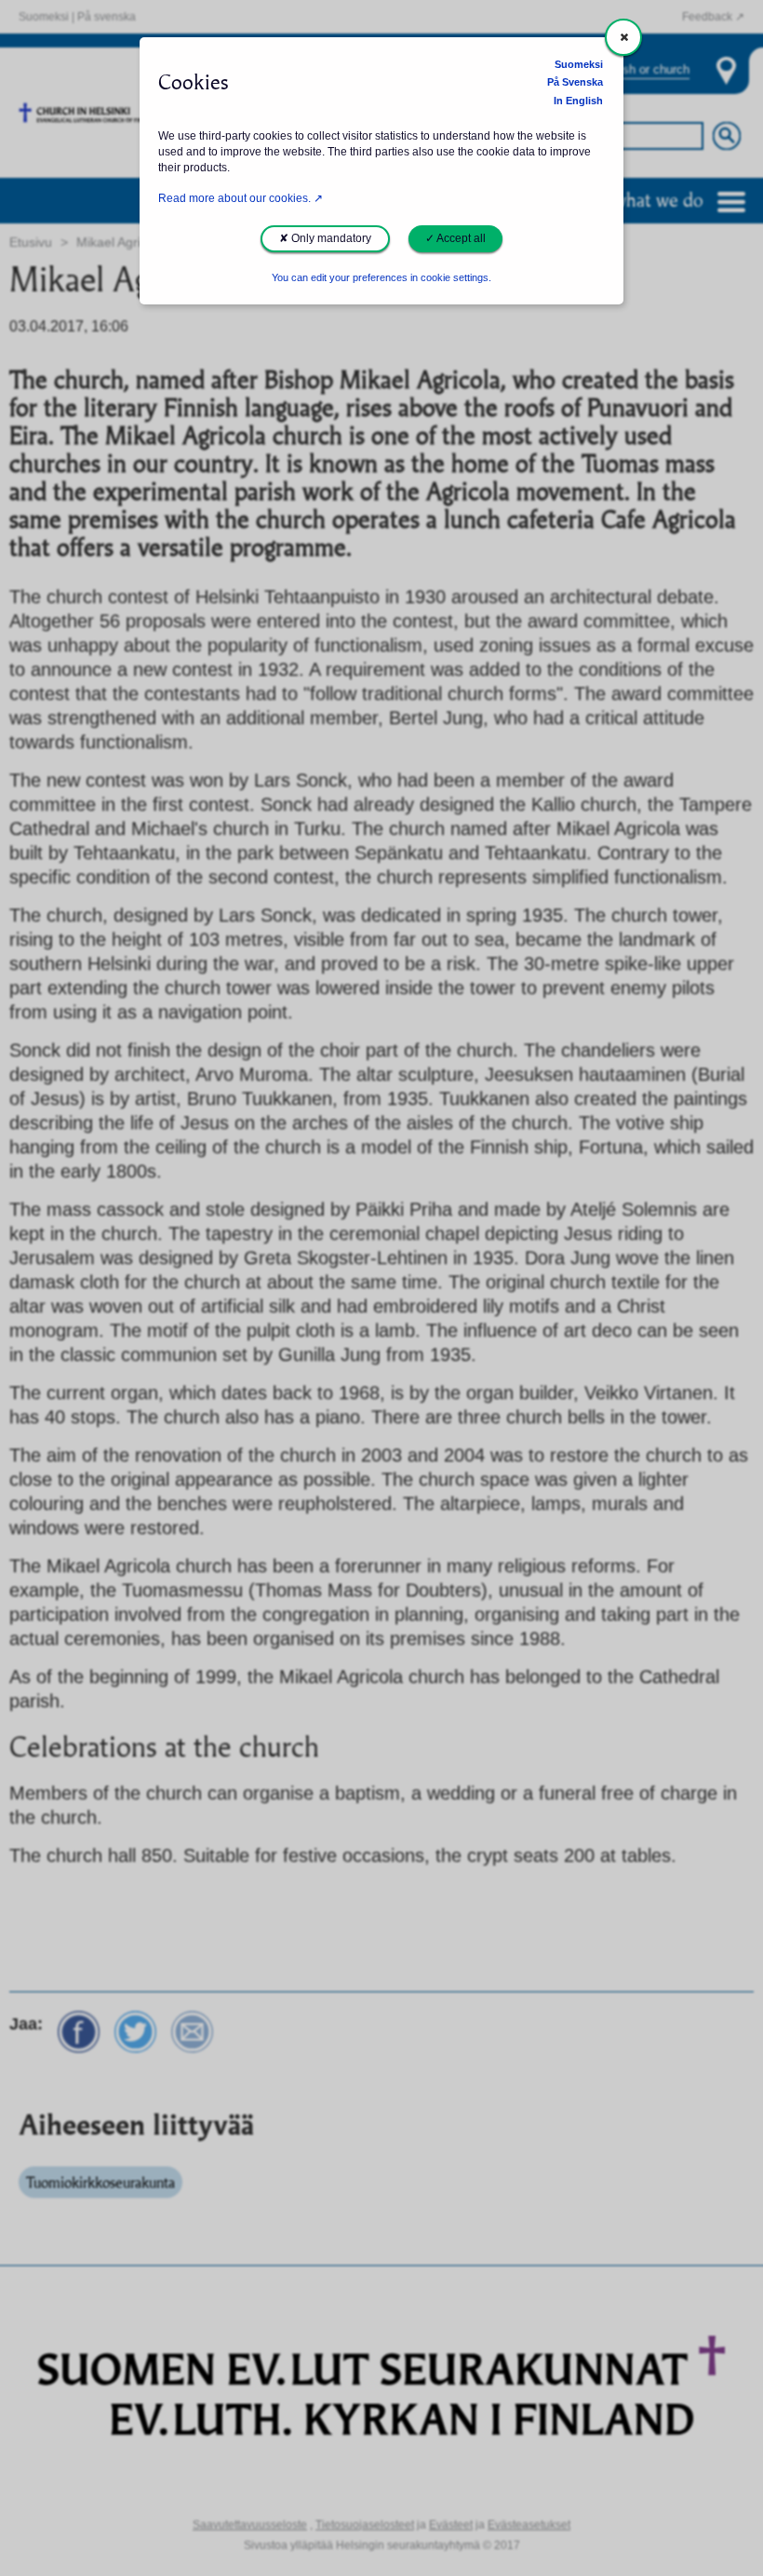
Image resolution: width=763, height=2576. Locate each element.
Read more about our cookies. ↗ (241, 198)
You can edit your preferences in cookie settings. (381, 277)
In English (578, 101)
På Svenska (575, 82)
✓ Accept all (455, 238)
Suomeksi (579, 64)
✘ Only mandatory (325, 238)
